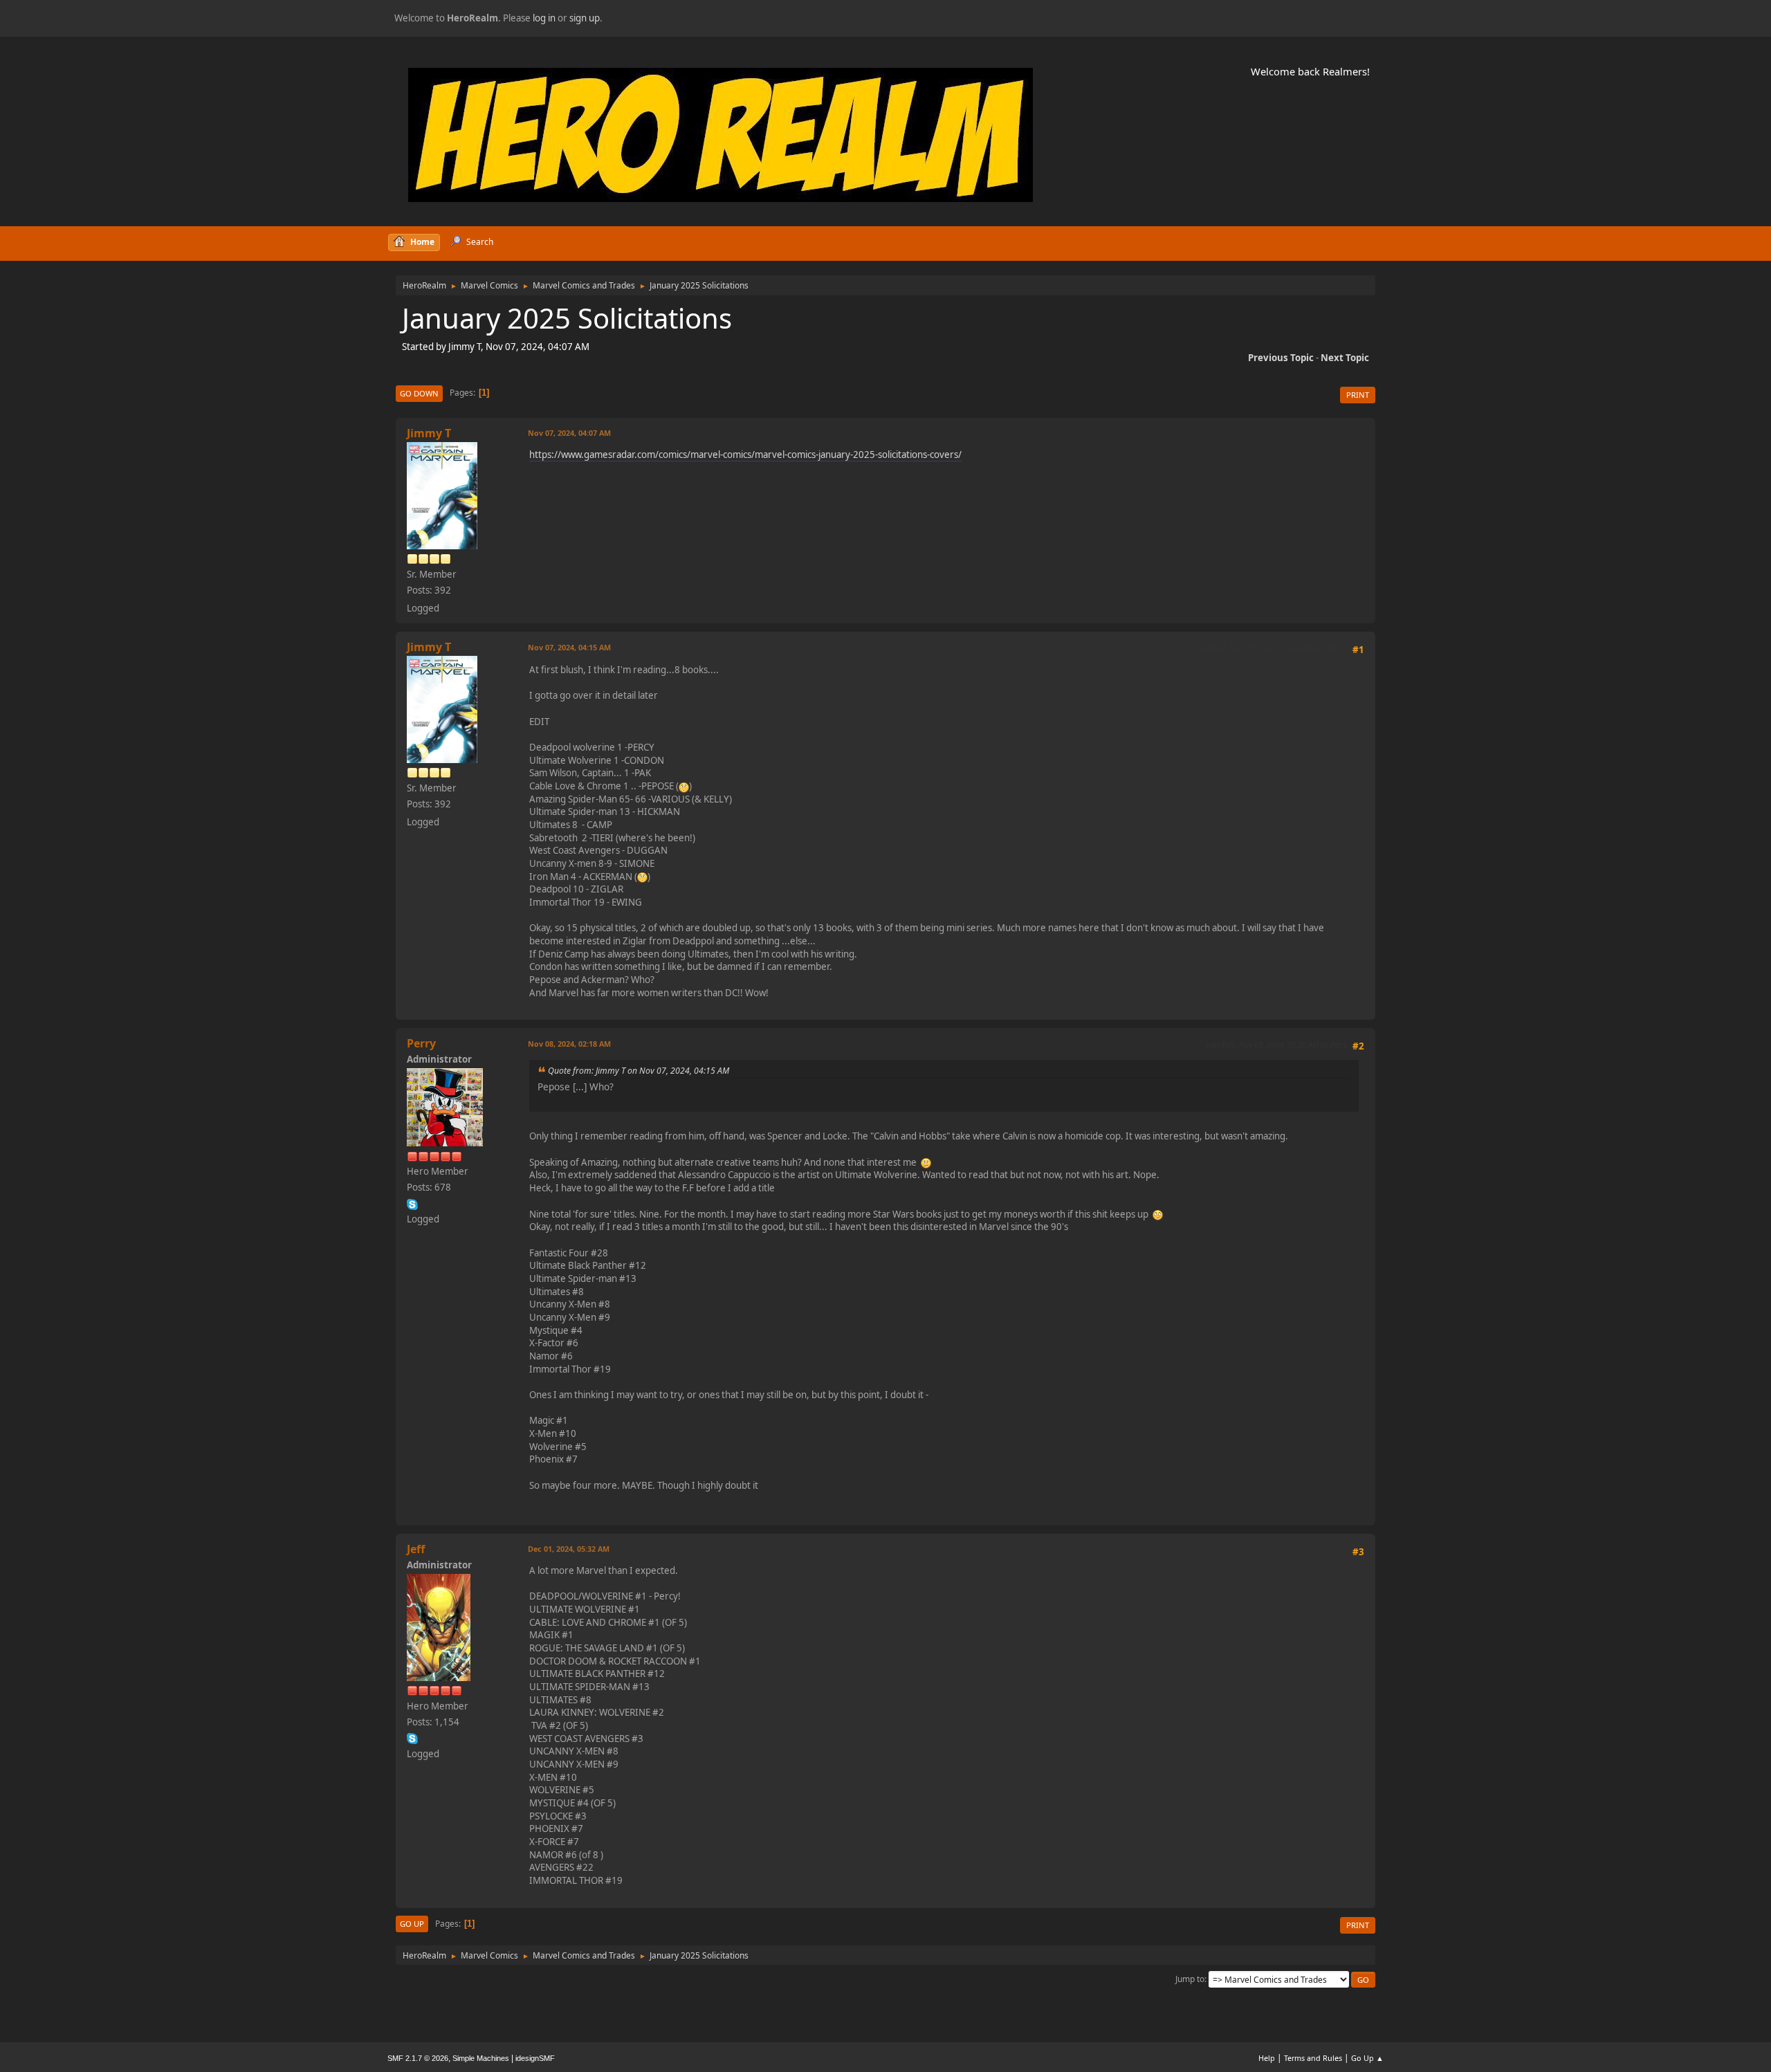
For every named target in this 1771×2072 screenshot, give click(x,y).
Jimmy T (429, 433)
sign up (585, 18)
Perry (421, 1043)
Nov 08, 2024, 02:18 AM (569, 1044)
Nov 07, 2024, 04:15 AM (569, 647)
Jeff (416, 1549)
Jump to (1190, 1979)
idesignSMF (535, 2058)
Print (1358, 395)
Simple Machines (481, 2058)
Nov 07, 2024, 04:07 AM (569, 433)
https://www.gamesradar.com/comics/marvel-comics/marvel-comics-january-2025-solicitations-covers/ (745, 455)
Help (1267, 2058)
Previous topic (1281, 358)
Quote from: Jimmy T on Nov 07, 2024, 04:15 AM (639, 1071)
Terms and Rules (1313, 2058)
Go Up (412, 1924)
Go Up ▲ (1367, 2058)
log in (544, 18)
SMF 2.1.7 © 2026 (418, 2058)
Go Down (419, 393)
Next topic (1345, 358)
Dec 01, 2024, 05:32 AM (569, 1549)
